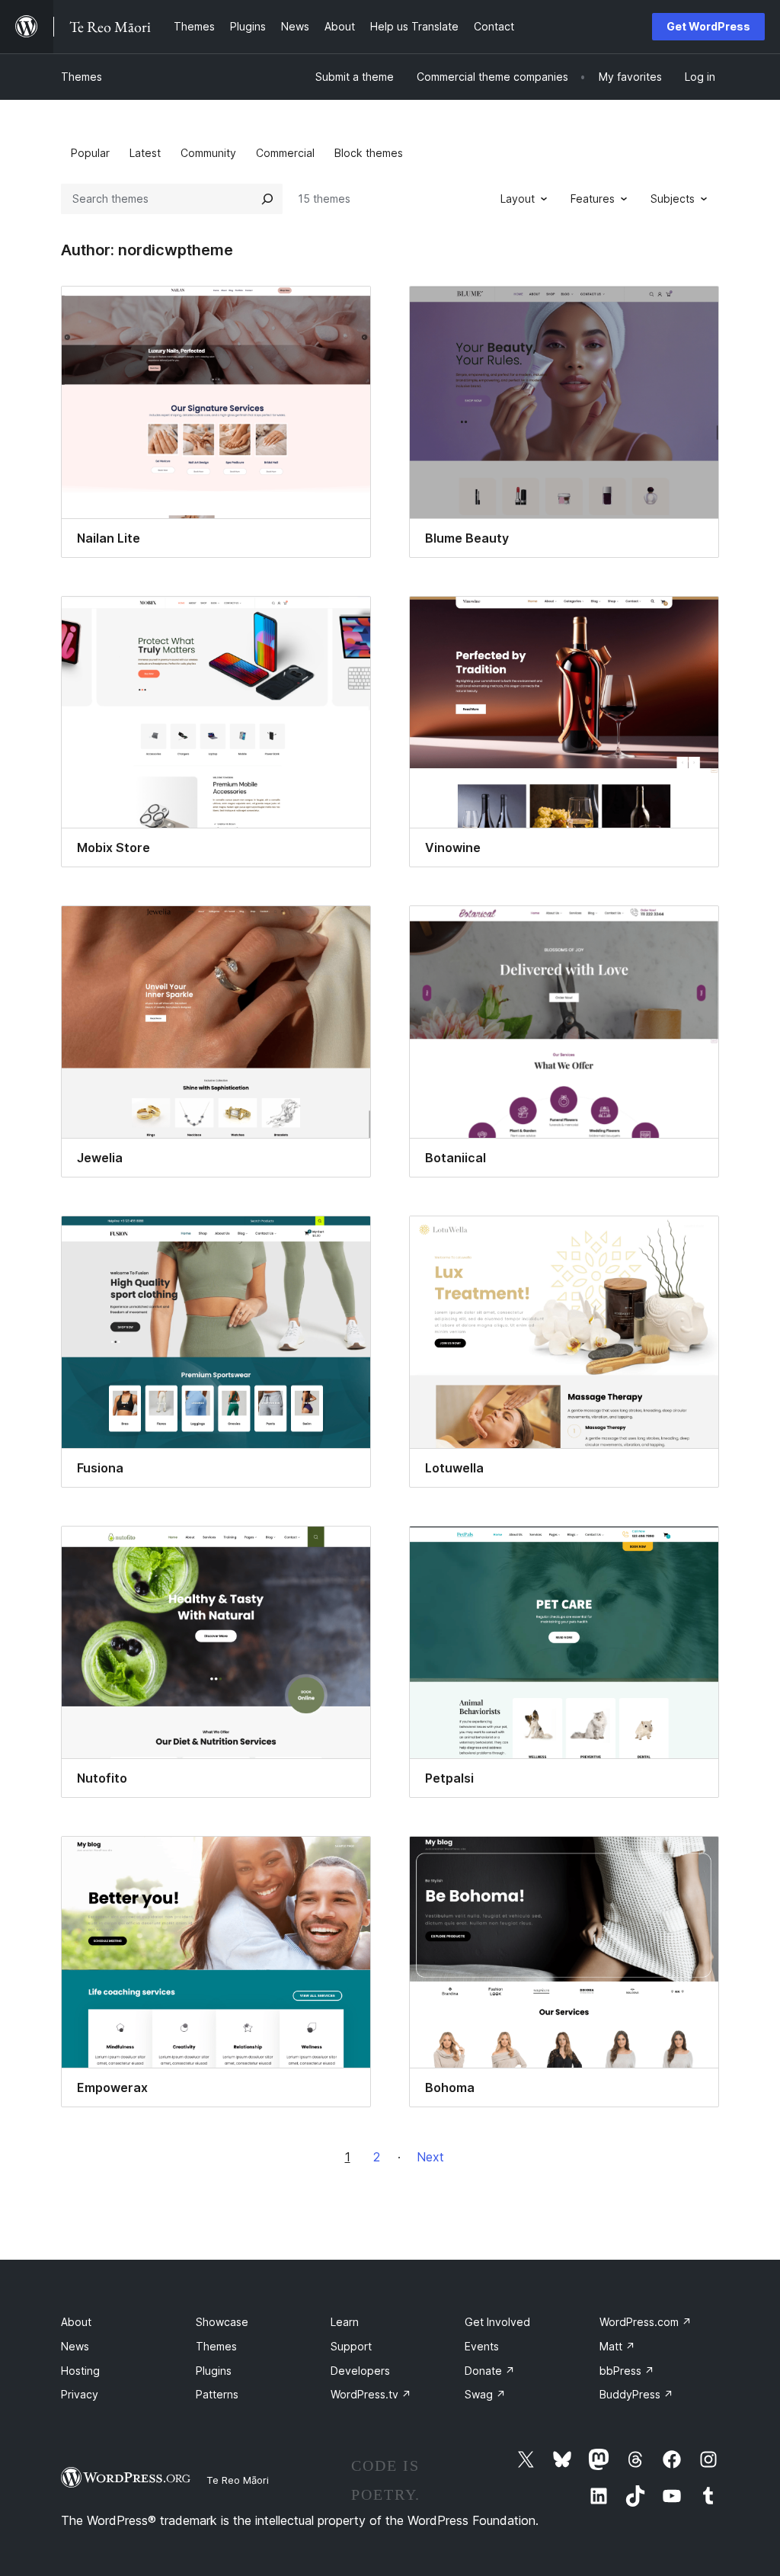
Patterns (217, 2394)
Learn (345, 2322)
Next (430, 2157)
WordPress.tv (371, 2394)
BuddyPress (636, 2394)
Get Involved (497, 2322)
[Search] (267, 199)
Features (593, 199)
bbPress (627, 2371)
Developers (360, 2371)
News (75, 2346)
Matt (617, 2346)
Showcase (222, 2322)
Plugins (214, 2371)
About (76, 2322)
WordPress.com (646, 2322)
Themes (82, 77)
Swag (485, 2394)
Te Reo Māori (238, 2480)
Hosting (80, 2371)
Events (482, 2346)
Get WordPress (708, 26)
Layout (518, 199)
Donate (490, 2371)
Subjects (673, 199)
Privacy (80, 2394)
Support (351, 2346)
